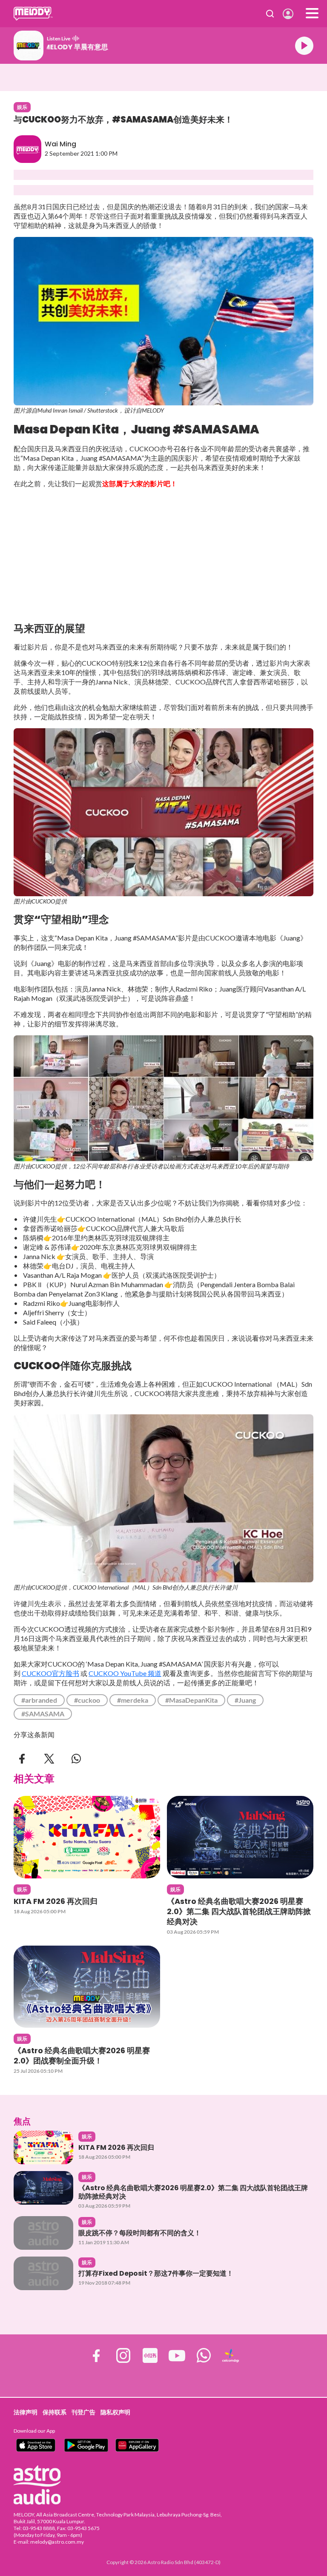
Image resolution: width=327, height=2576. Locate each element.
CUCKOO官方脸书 (50, 1673)
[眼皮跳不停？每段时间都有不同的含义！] (43, 2233)
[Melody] (33, 14)
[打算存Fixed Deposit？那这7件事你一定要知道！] (43, 2273)
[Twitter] (49, 1758)
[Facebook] (22, 1758)
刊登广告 (83, 2412)
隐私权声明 (115, 2412)
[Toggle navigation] (312, 14)
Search (270, 14)
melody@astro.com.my (57, 2542)
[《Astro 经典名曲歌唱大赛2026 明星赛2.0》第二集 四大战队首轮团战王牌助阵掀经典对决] (240, 1837)
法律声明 (26, 2412)
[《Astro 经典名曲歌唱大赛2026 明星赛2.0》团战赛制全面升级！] (87, 1987)
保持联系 (54, 2412)
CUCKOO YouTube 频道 (125, 1673)
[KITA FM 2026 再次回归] (87, 1837)
